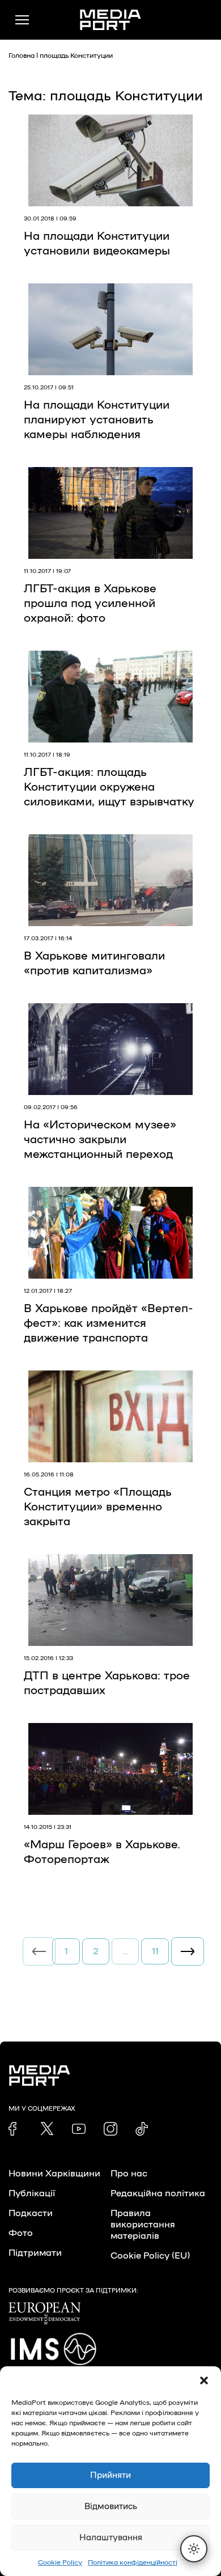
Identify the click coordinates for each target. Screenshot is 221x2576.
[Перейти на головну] (110, 20)
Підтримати (35, 2253)
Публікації (32, 2193)
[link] (15, 2129)
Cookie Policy (60, 2562)
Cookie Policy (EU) (150, 2256)
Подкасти (31, 2213)
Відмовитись (111, 2507)
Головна (22, 56)
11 (155, 1951)
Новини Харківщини (54, 2174)
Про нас (129, 2174)
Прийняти (110, 2475)
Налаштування (111, 2538)
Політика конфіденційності (133, 2562)
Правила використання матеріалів (143, 2225)
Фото (21, 2233)
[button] (204, 2380)
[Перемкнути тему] (194, 2549)
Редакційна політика (158, 2193)
